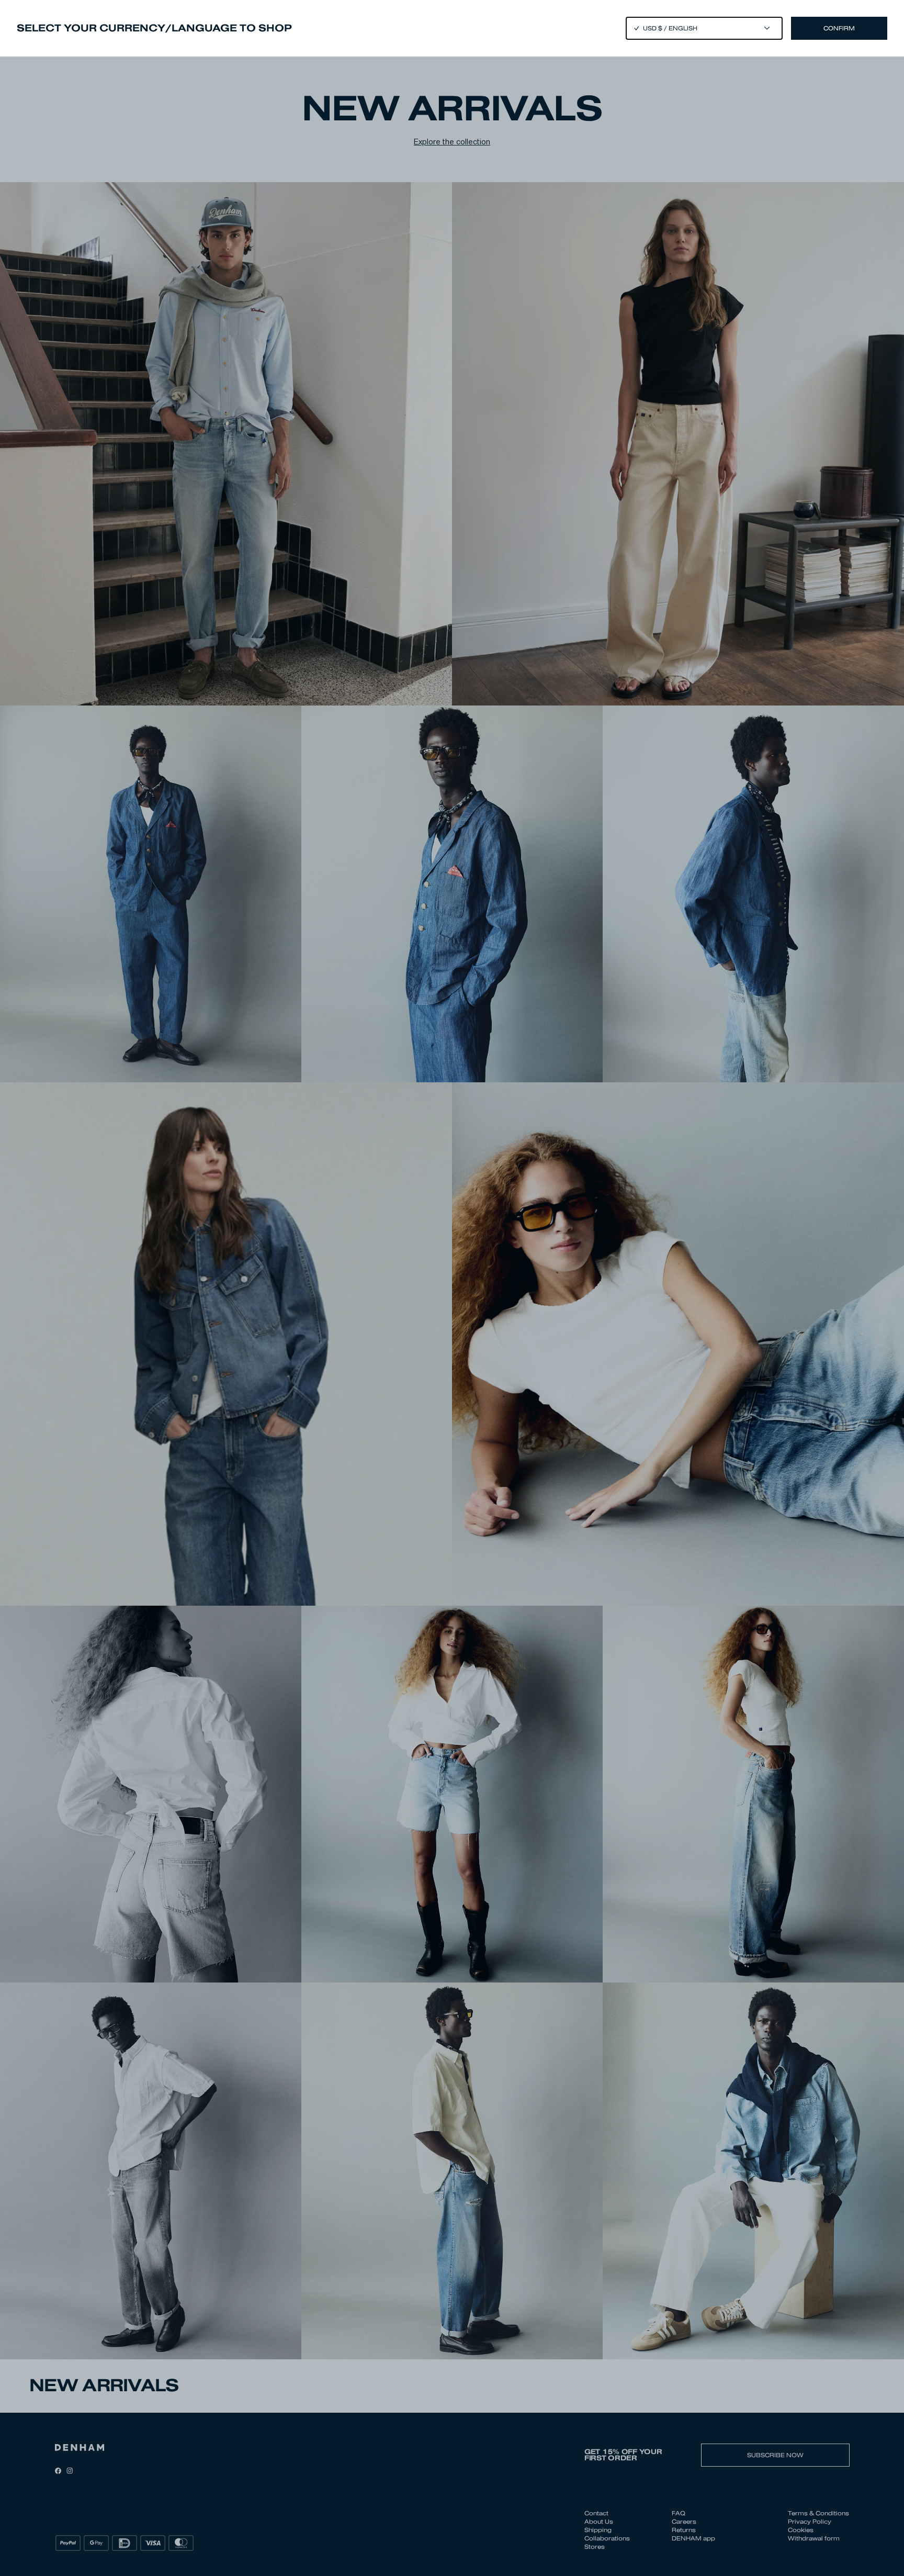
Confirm (839, 28)
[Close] (452, 1288)
